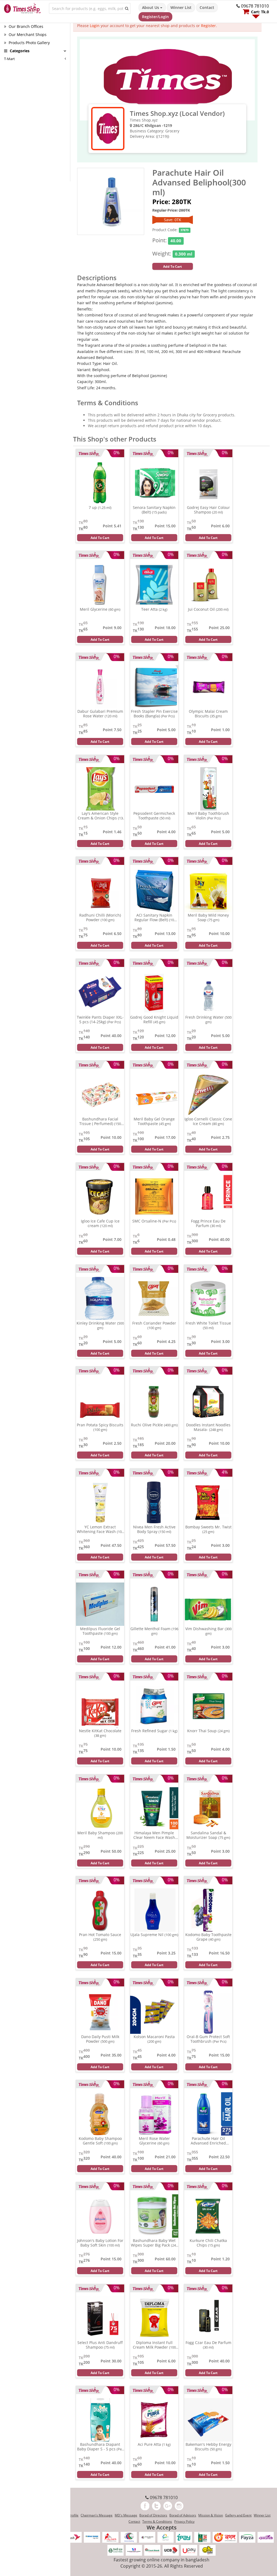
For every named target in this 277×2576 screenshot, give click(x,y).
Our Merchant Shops (27, 35)
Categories (19, 51)
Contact (207, 7)
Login (95, 26)
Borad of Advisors (183, 2515)
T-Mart (9, 59)
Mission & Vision (211, 2515)
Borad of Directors (153, 2515)
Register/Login (155, 17)
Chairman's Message (97, 2515)
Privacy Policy (184, 2521)
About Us (151, 7)
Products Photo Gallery (29, 43)
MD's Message (126, 2515)
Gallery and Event (238, 2515)
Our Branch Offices (25, 26)
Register (208, 26)
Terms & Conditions (157, 2521)
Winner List (181, 7)
